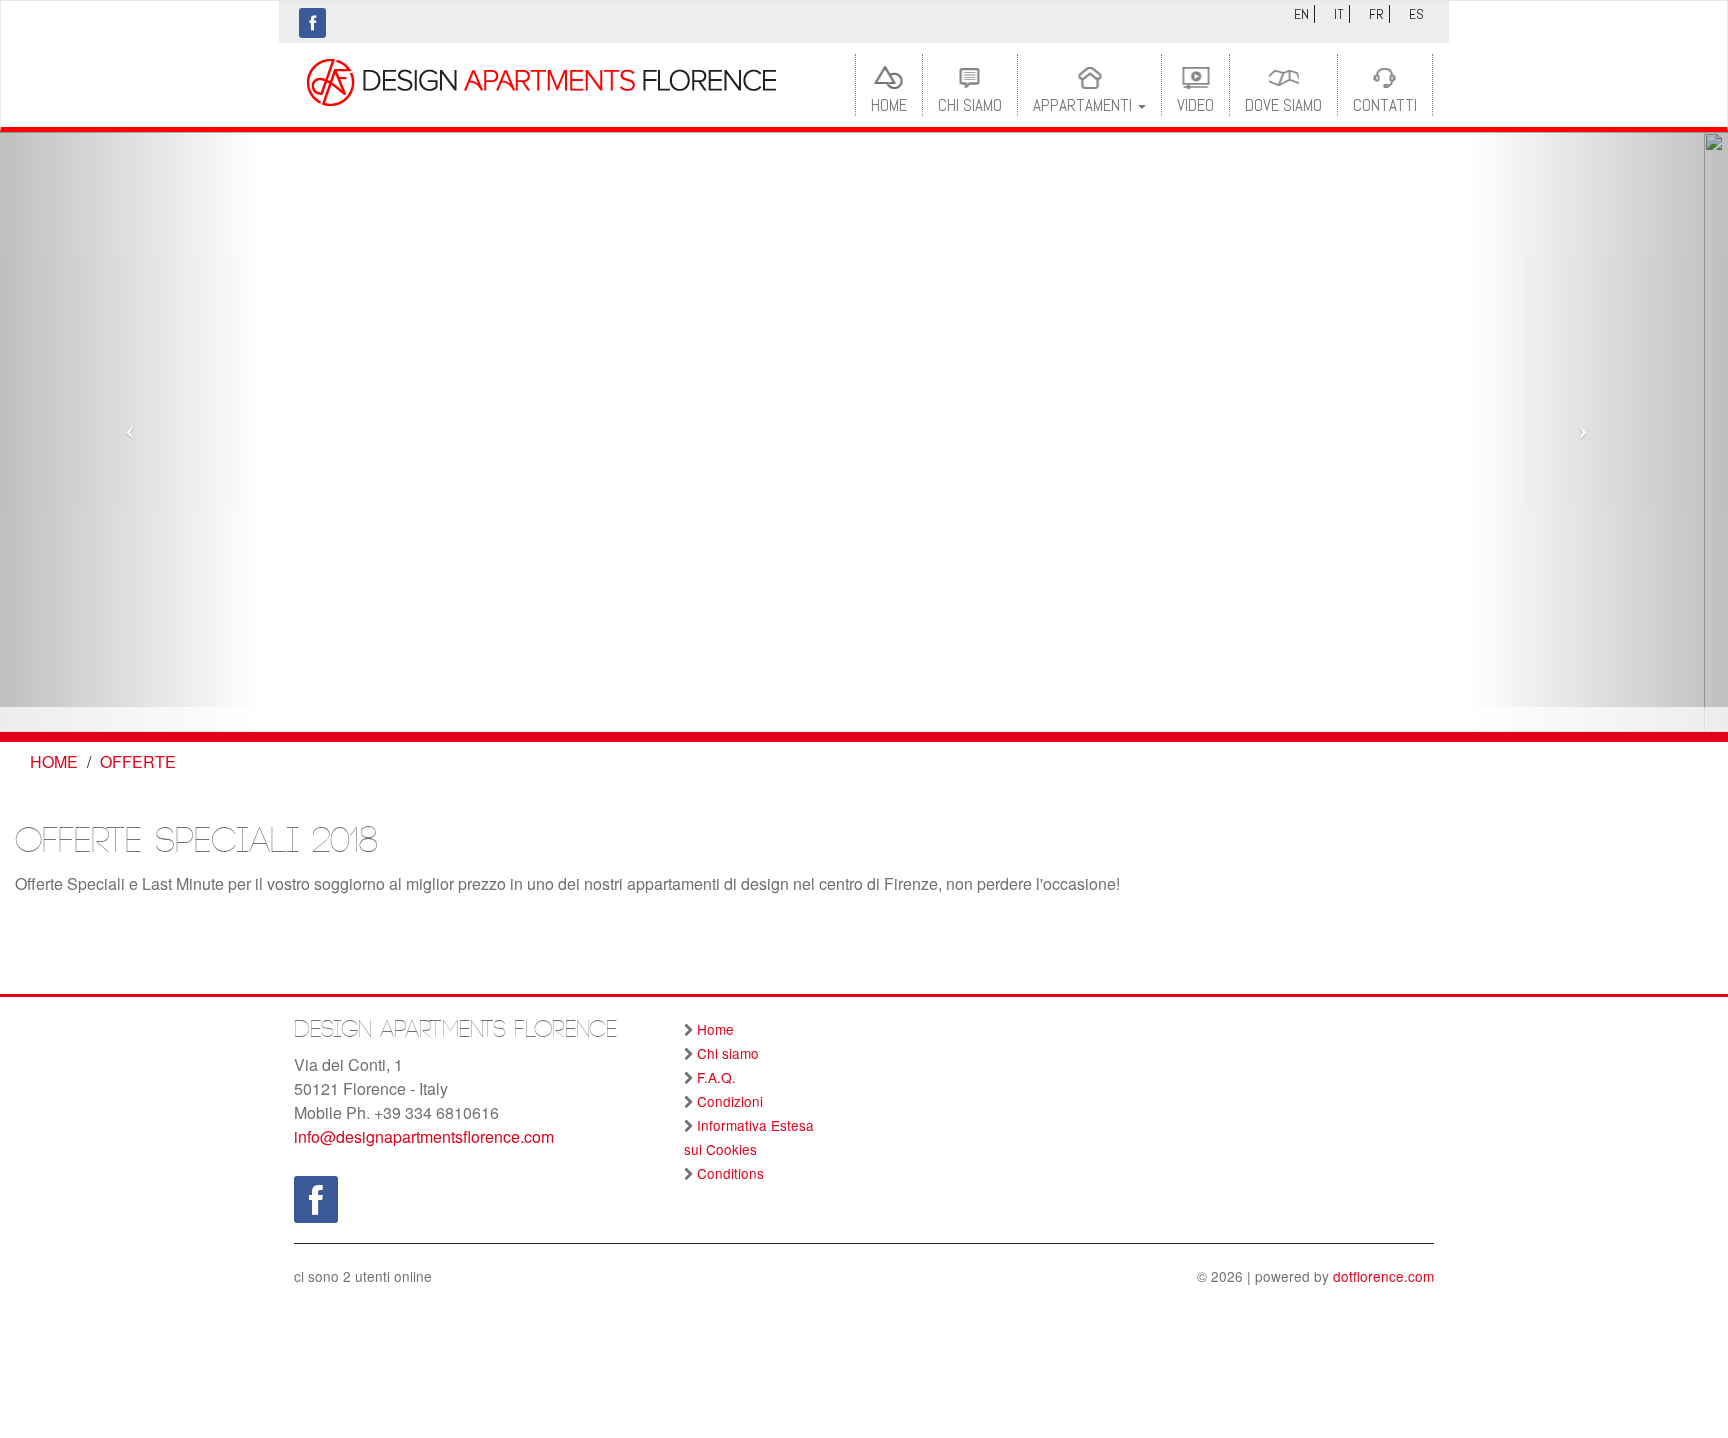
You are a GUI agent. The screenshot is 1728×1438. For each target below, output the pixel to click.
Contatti (1385, 105)
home (54, 761)
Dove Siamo (1283, 105)
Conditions (730, 1173)
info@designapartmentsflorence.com (424, 1136)
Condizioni (730, 1101)
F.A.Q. (716, 1077)
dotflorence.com (1383, 1276)
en (1301, 14)
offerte (138, 761)
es (1416, 14)
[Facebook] (312, 23)
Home (889, 105)
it (1339, 14)
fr (1376, 14)
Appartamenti (1084, 105)
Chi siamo (970, 105)
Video (1195, 105)
